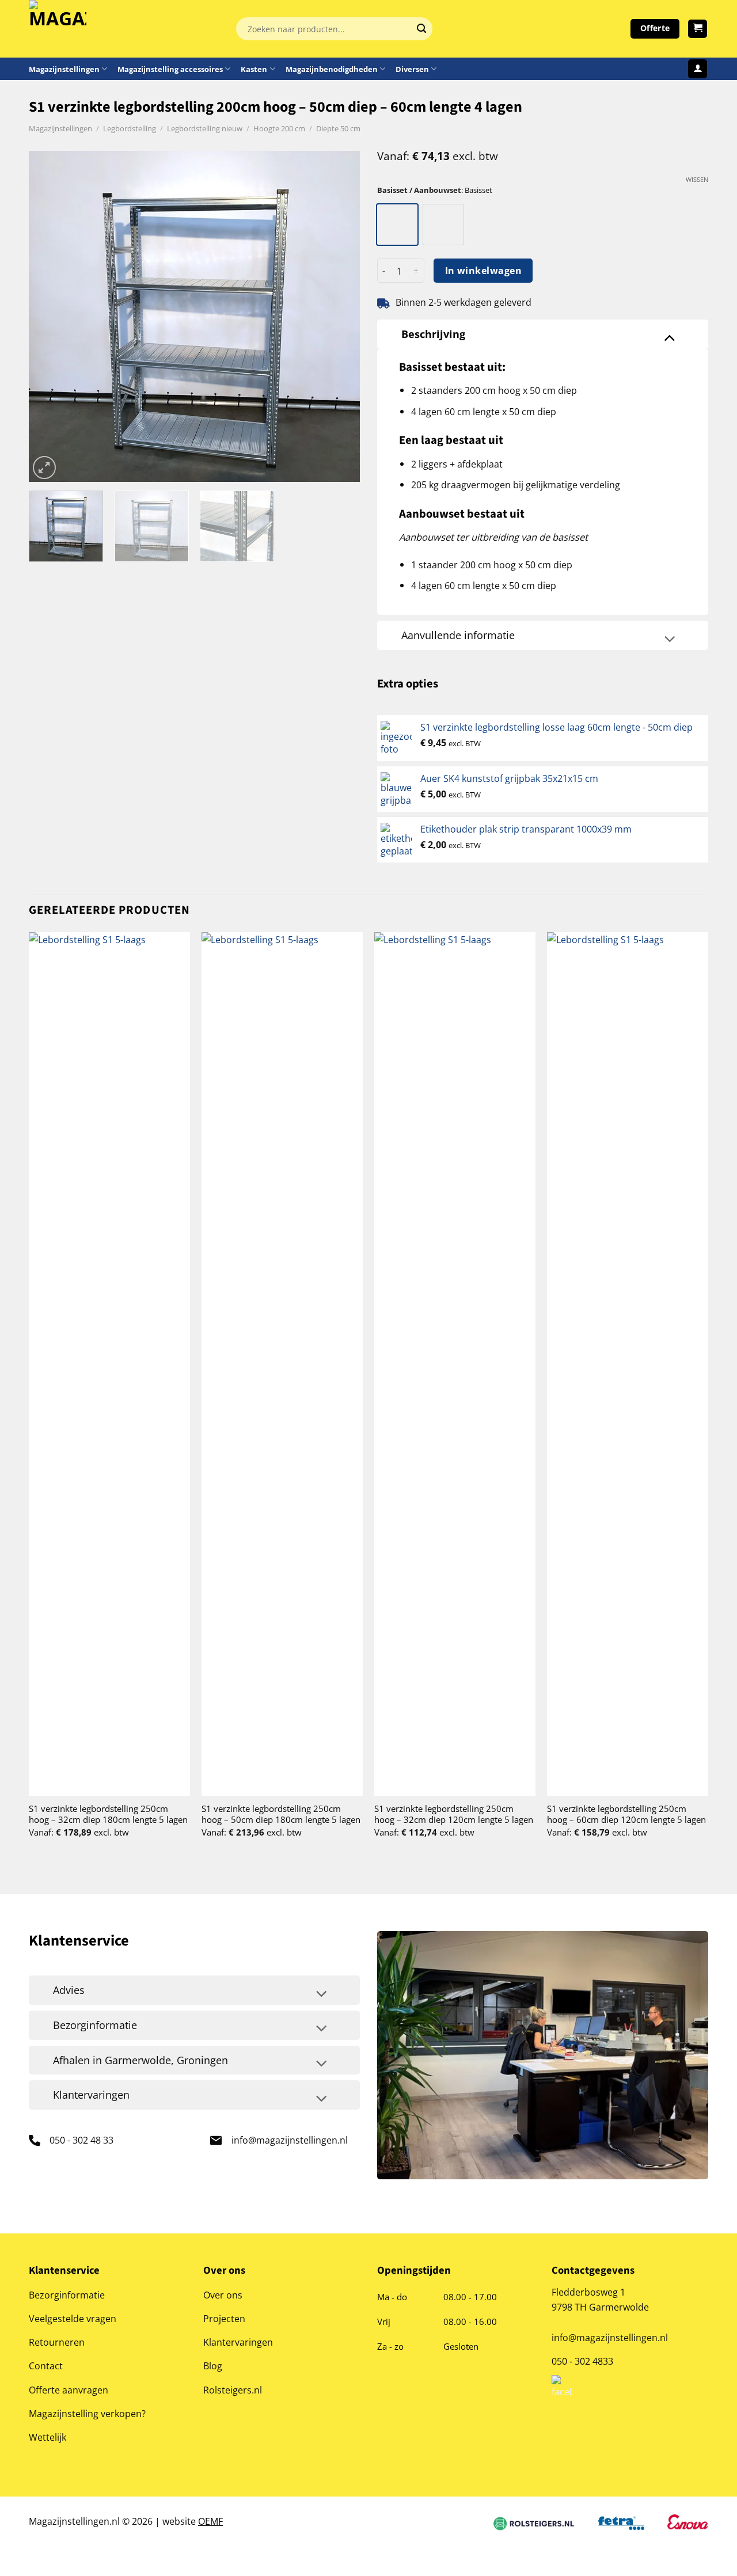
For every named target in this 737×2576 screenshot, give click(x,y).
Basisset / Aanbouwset (419, 190)
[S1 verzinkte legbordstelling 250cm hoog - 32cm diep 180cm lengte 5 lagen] (109, 1364)
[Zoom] (44, 468)
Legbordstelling (130, 128)
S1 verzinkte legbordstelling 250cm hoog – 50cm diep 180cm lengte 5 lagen (281, 1814)
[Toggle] (670, 337)
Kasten (254, 69)
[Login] (698, 69)
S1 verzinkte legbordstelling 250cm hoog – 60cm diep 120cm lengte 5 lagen (626, 1814)
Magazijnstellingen (64, 69)
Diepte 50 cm (338, 128)
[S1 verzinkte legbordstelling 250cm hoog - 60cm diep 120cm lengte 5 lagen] (628, 1364)
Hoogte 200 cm (279, 128)
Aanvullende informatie (458, 635)
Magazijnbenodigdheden (332, 69)
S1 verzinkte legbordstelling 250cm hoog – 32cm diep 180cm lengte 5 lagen (108, 1814)
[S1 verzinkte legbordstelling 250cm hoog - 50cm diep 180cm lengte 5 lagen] (282, 1364)
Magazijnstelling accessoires (170, 69)
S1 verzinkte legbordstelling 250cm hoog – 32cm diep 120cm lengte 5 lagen (454, 1814)
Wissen (697, 180)
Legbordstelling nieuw (205, 128)
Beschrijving (433, 334)
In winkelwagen (484, 271)
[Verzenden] (421, 29)
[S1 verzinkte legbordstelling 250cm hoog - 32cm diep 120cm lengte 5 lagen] (455, 1364)
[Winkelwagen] (698, 29)
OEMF (210, 2521)
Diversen (412, 69)
